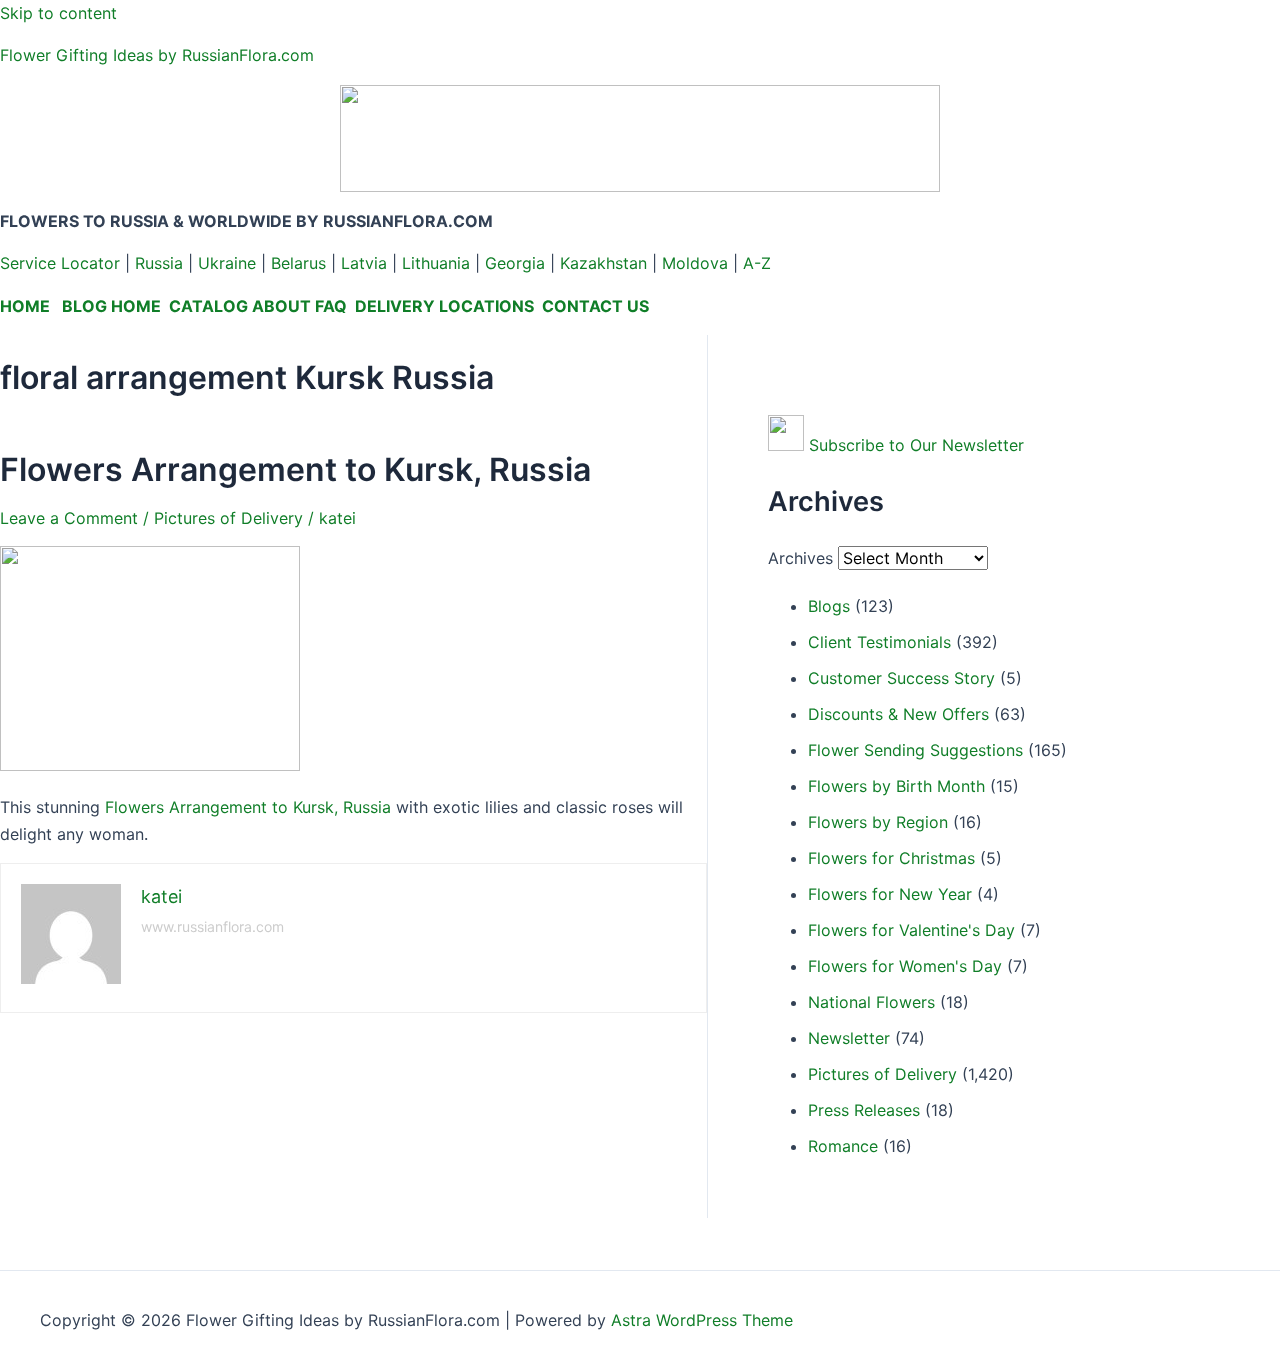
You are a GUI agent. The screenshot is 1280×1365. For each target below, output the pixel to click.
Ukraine (227, 263)
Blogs (829, 606)
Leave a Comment (69, 518)
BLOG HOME (111, 306)
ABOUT (281, 306)
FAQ (331, 306)
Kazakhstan (603, 263)
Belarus (298, 263)
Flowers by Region (878, 822)
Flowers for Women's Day (905, 966)
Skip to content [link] (58, 13)
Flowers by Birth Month (896, 786)
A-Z (757, 263)
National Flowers (871, 1002)
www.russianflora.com (212, 926)
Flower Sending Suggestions (915, 750)
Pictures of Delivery (228, 518)
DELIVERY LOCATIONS (444, 306)
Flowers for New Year (890, 894)
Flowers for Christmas (891, 858)
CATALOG (208, 306)
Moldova (695, 263)
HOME (25, 306)
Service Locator (60, 263)
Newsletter (849, 1038)
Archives (800, 558)
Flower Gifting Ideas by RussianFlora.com (157, 55)
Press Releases (864, 1110)
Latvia (364, 263)
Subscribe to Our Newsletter (916, 445)
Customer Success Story (901, 678)
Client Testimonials (879, 642)
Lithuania (436, 263)
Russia (159, 263)
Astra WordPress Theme (702, 1320)
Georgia (515, 263)
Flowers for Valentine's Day (911, 930)
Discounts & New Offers (898, 714)
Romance (843, 1146)
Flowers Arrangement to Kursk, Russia (295, 469)
